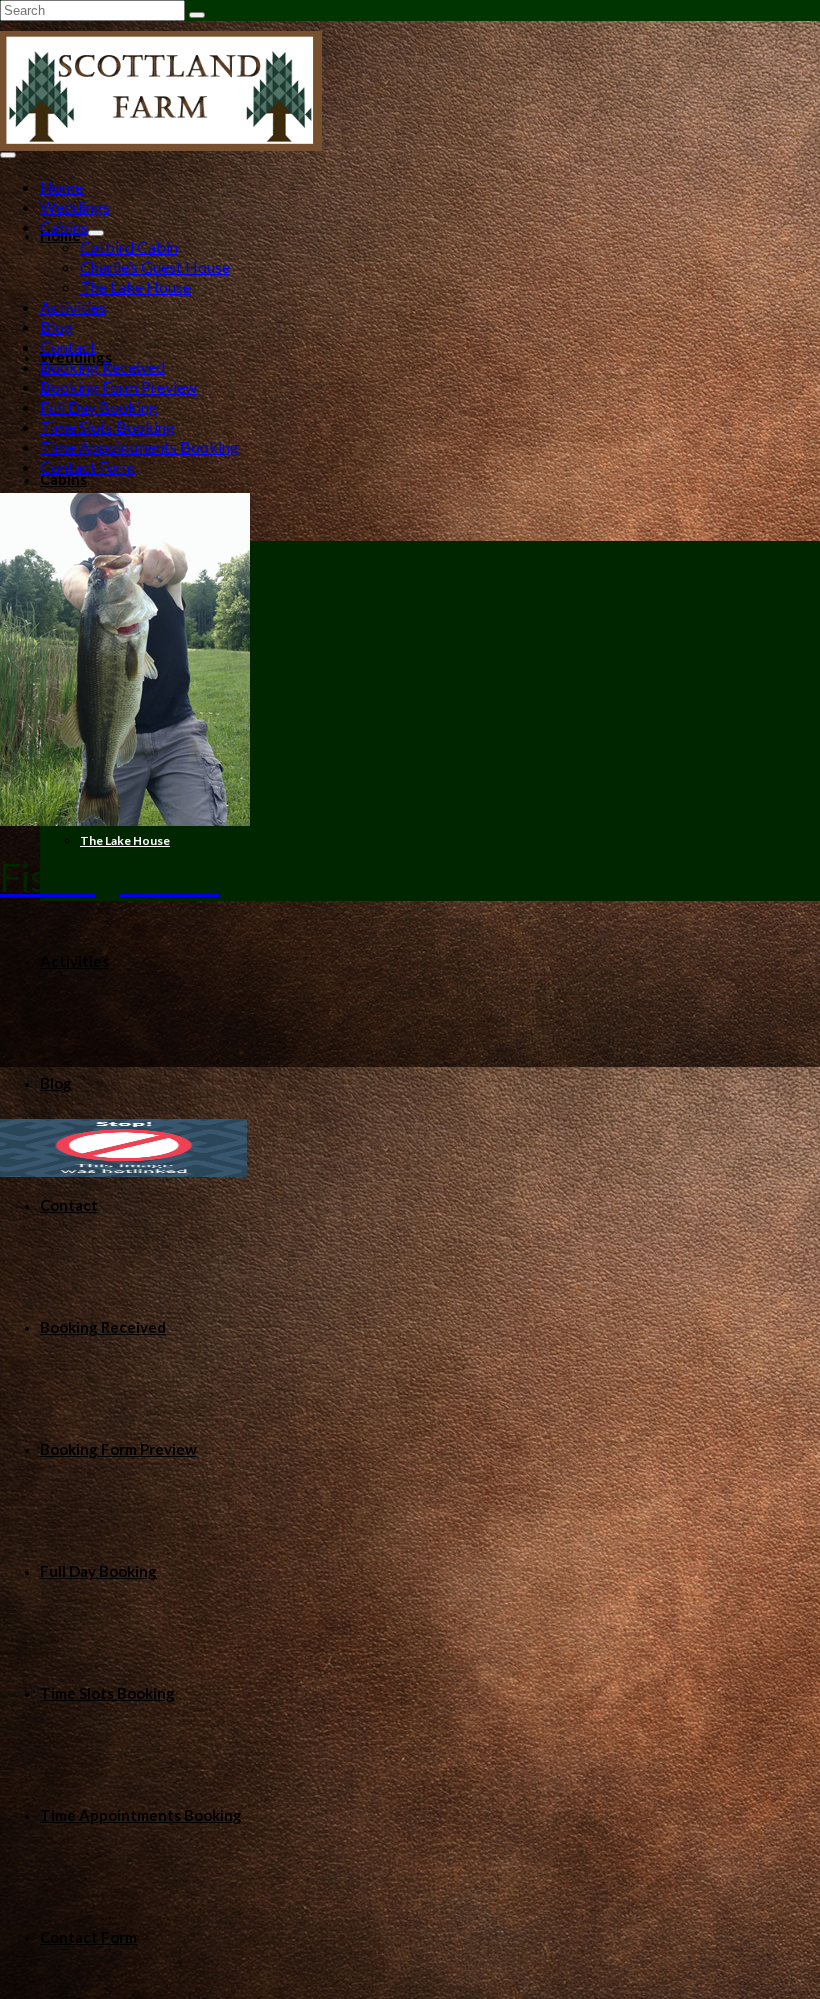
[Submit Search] (197, 15)
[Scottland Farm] (410, 91)
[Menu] (8, 155)
